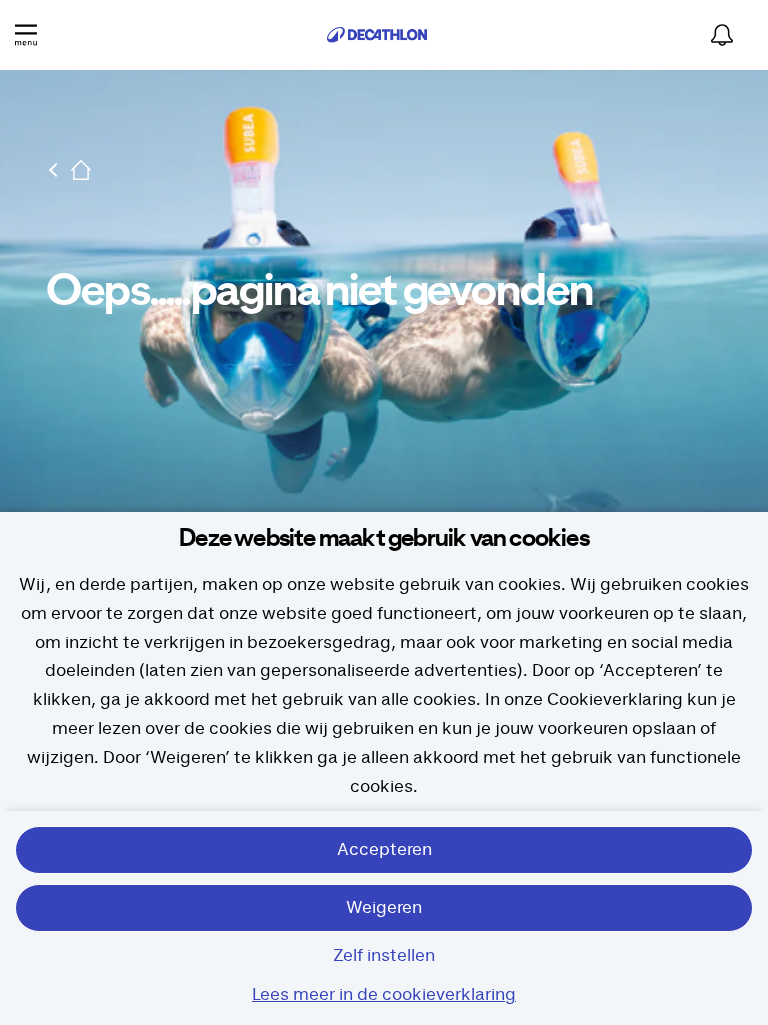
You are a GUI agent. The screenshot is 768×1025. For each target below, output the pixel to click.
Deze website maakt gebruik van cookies (384, 539)
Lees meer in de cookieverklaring (384, 995)
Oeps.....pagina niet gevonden (319, 292)
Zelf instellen (384, 956)
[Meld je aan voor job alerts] (722, 35)
